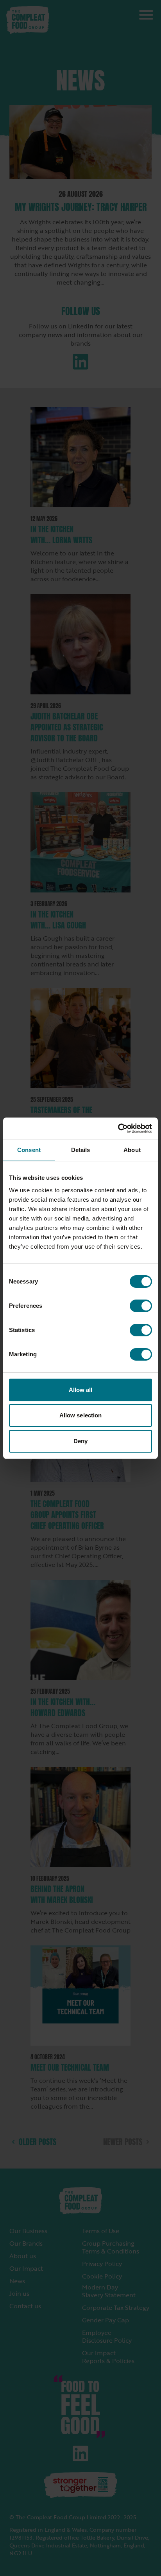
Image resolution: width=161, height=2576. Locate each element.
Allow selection (81, 1415)
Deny (80, 1441)
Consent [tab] (29, 1150)
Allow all (81, 1390)
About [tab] (132, 1150)
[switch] (141, 1306)
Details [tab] (81, 1150)
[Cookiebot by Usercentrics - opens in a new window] (118, 1128)
